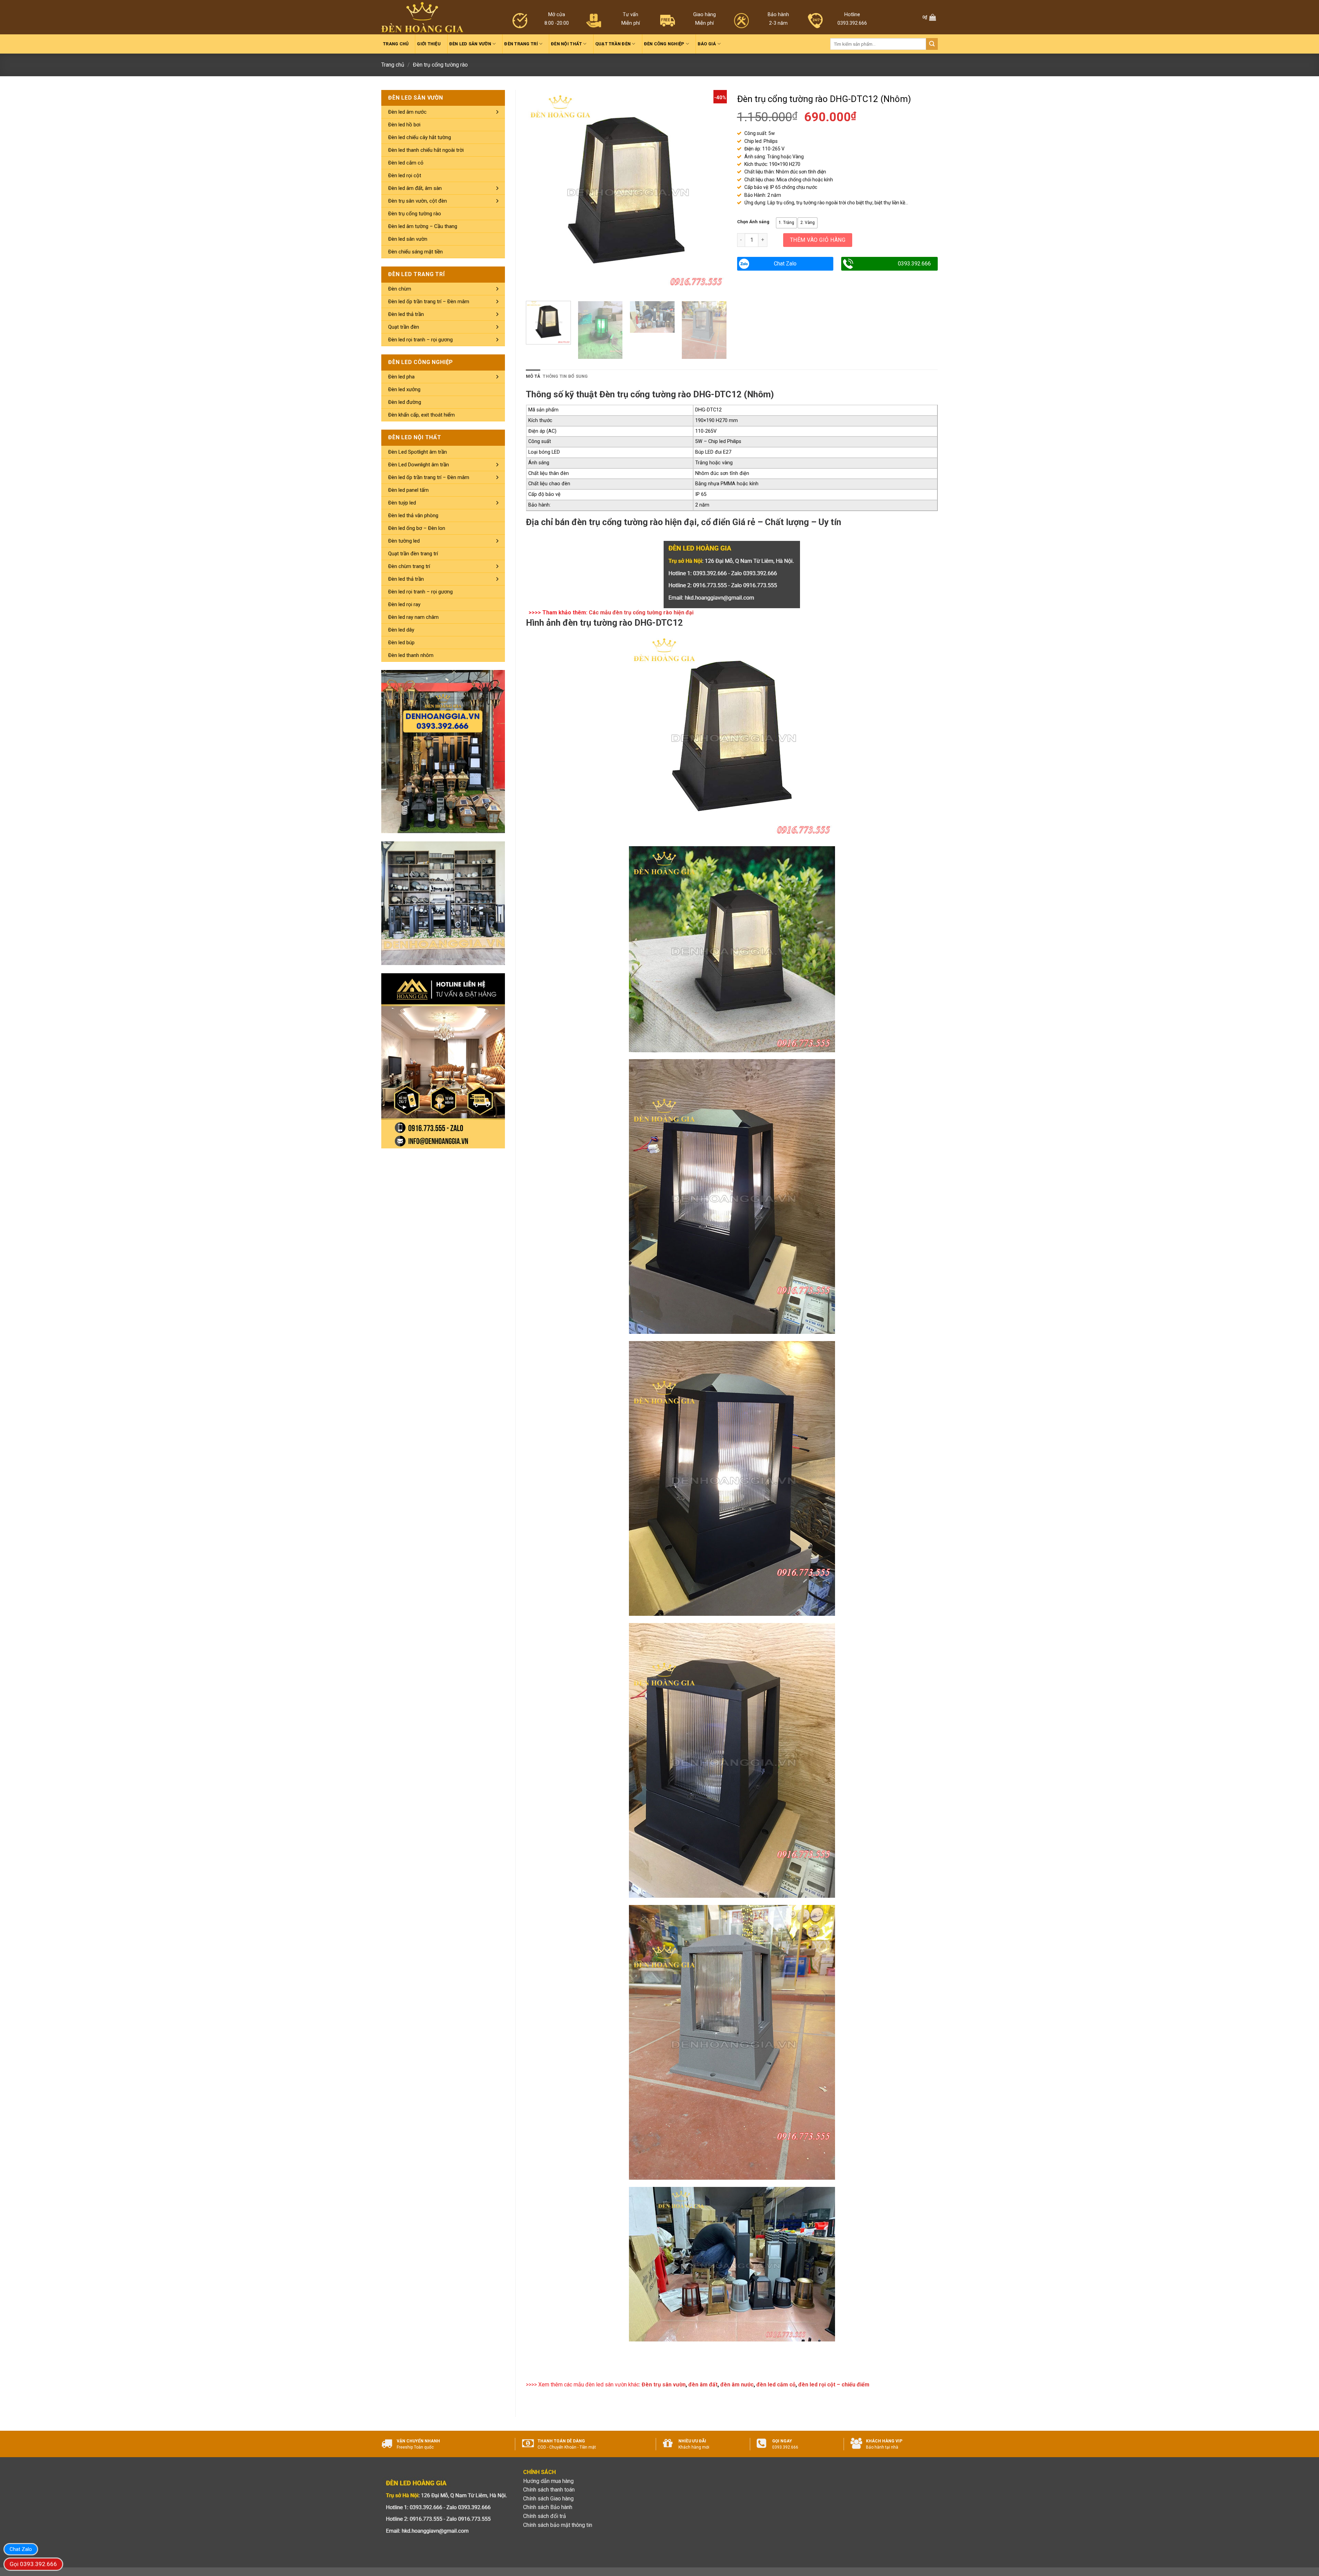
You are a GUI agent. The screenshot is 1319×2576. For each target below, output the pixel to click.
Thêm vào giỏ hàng (818, 240)
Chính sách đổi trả (545, 2516)
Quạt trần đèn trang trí (413, 554)
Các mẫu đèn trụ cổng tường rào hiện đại (641, 612)
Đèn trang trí (521, 44)
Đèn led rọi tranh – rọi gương (420, 340)
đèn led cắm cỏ (776, 2385)
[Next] (714, 190)
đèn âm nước (737, 2385)
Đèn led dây (401, 630)
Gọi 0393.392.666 (33, 2564)
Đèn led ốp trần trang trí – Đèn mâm (429, 302)
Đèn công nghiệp (664, 44)
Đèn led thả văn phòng (413, 515)
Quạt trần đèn (613, 44)
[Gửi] (932, 44)
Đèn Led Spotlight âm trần (418, 452)
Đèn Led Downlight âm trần (419, 465)
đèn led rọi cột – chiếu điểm (834, 2385)
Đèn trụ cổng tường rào (440, 65)
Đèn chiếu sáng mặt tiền (415, 252)
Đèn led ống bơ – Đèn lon (417, 528)
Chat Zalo (785, 264)
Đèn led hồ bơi (404, 125)
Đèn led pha (401, 377)
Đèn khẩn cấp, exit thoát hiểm (421, 415)
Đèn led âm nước (407, 112)
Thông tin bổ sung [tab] (565, 376)
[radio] (786, 223)
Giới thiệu (429, 44)
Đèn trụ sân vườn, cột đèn (418, 201)
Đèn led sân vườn (470, 44)
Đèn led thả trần (406, 314)
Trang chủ (396, 44)
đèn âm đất (703, 2385)
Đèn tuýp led (402, 503)
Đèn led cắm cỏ (406, 163)
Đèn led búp (401, 643)
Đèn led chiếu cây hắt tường (420, 137)
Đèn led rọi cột (405, 175)
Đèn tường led (404, 541)
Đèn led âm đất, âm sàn (415, 188)
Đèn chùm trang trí (409, 566)
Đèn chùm (400, 289)
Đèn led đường (405, 402)
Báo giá (707, 44)
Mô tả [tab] (533, 376)
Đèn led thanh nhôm (411, 655)
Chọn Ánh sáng (753, 222)
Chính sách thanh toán (549, 2490)
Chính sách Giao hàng (548, 2499)
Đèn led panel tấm (408, 490)
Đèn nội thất (566, 44)
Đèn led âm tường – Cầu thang (423, 226)
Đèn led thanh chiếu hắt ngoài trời (426, 150)
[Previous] (539, 190)
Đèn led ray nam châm (413, 617)
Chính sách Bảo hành (548, 2507)
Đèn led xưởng (404, 389)
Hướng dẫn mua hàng (548, 2481)
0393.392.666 (914, 264)
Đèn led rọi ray (404, 604)
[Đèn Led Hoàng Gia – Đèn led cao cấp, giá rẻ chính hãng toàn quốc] (422, 17)
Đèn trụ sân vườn (664, 2385)
